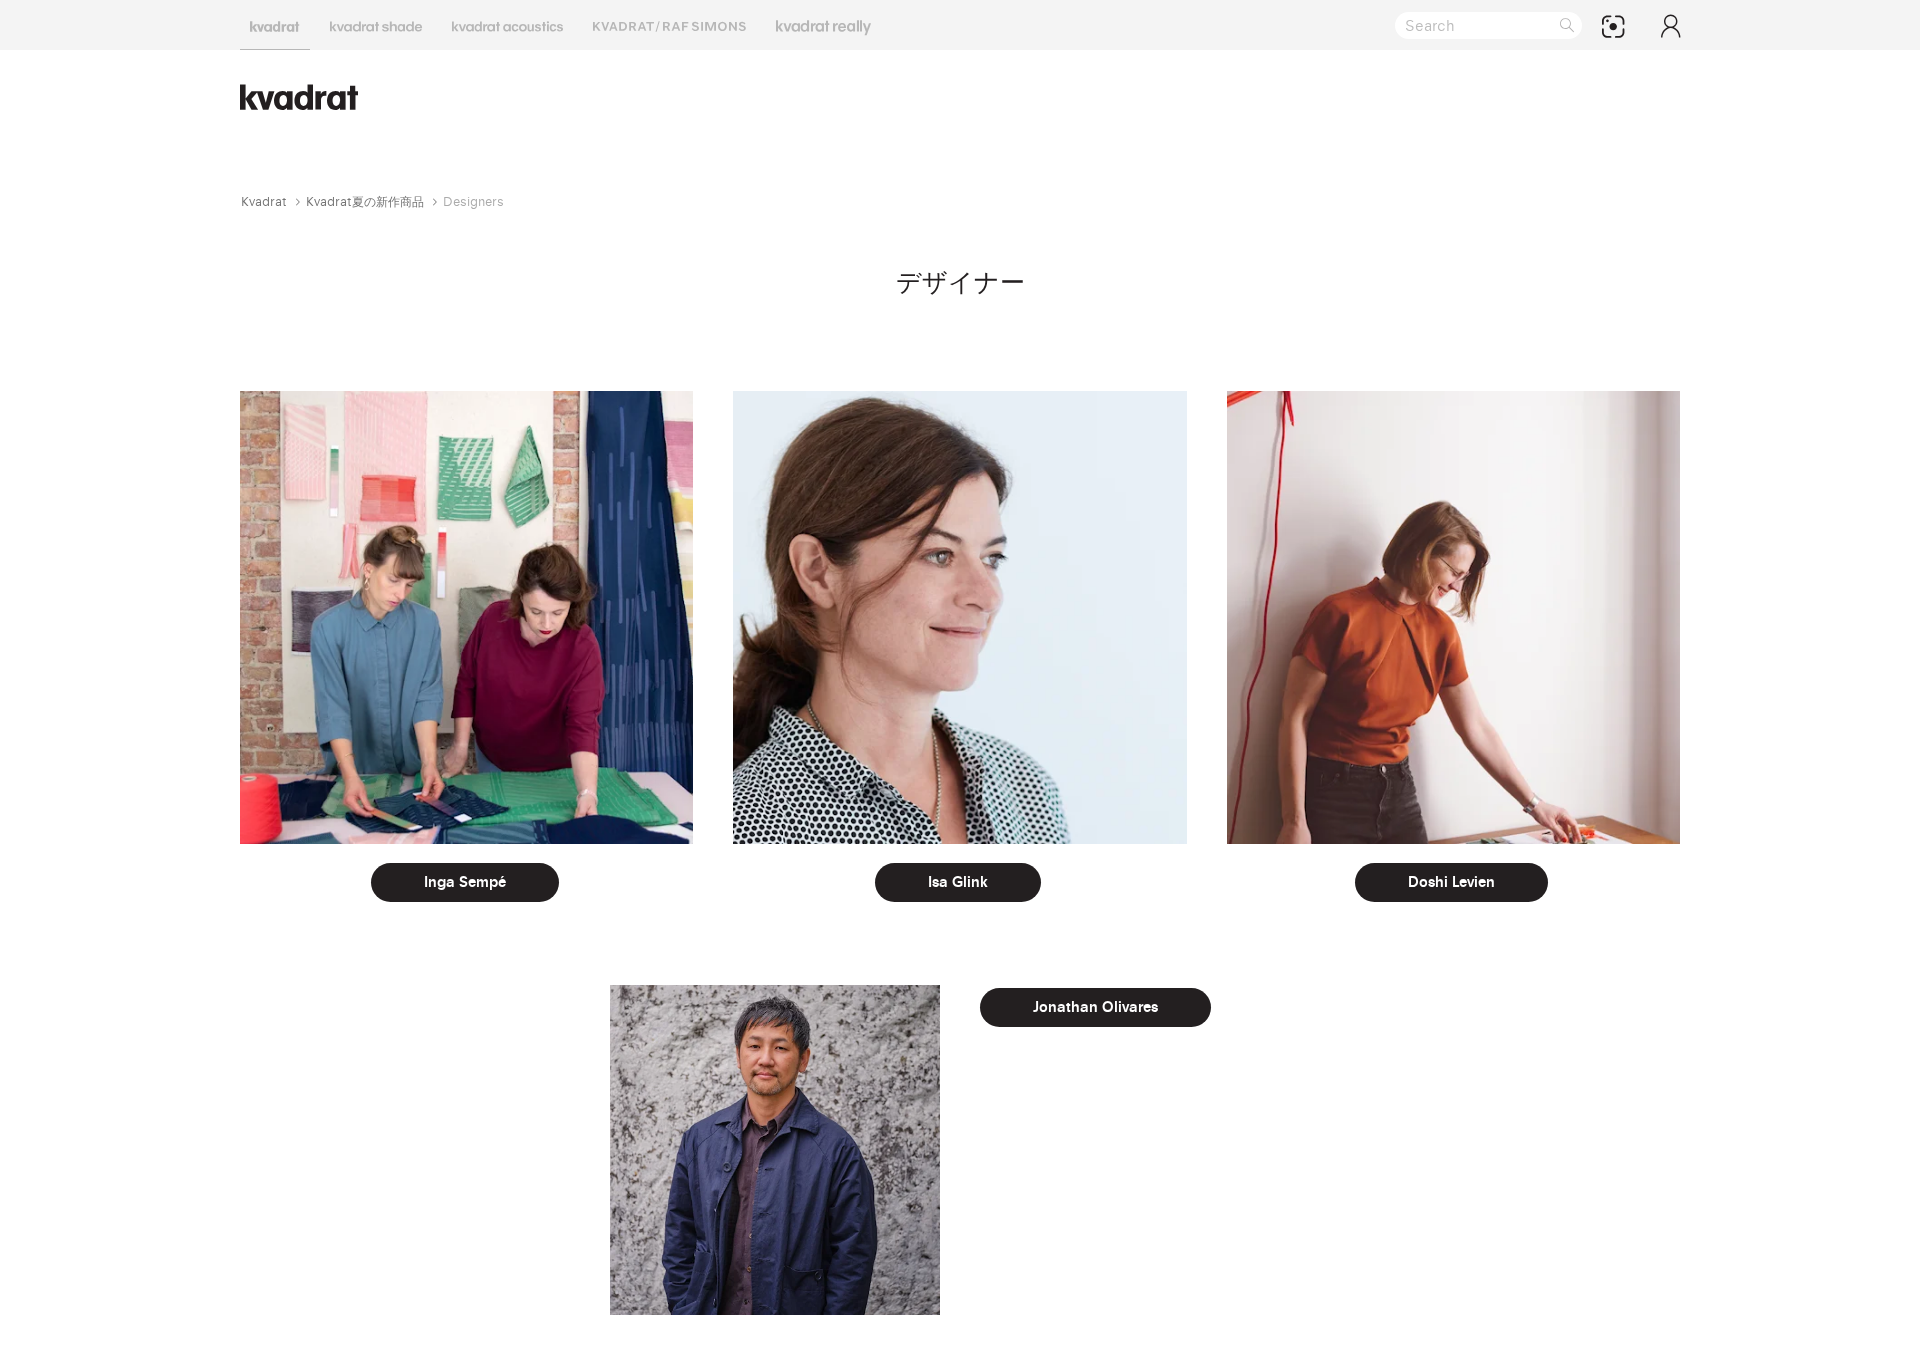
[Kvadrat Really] (823, 25)
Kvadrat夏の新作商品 (365, 201)
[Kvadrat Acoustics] (507, 25)
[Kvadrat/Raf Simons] (669, 25)
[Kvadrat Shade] (376, 25)
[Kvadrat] (275, 25)
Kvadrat (264, 201)
